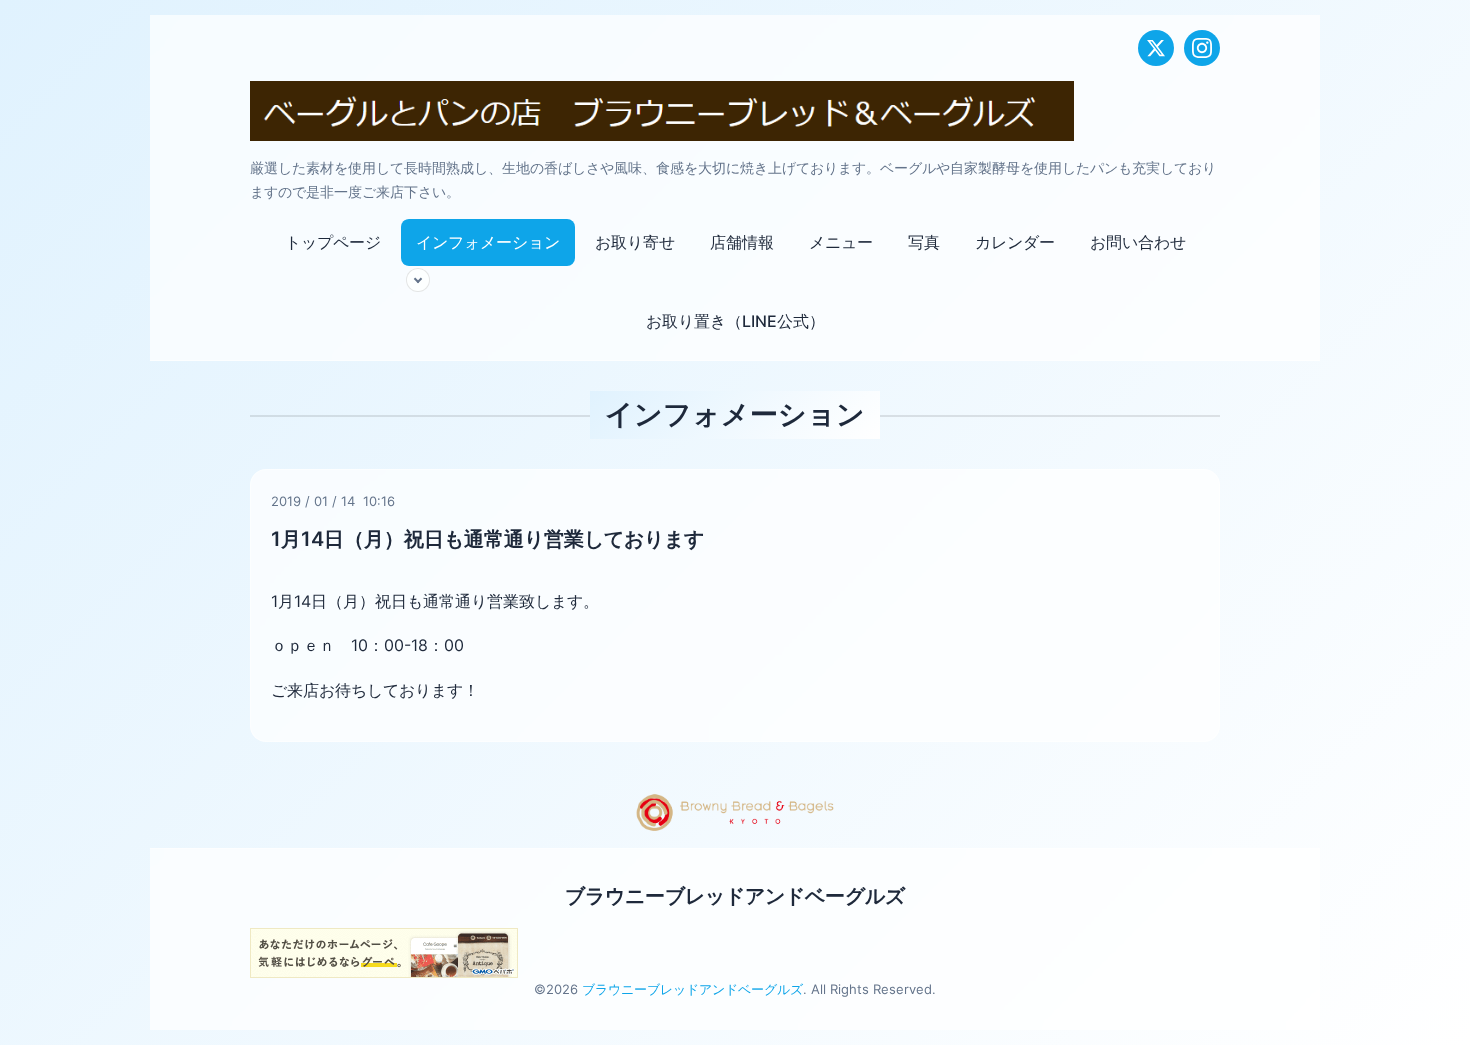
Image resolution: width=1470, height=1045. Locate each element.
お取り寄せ (635, 242)
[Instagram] (1202, 48)
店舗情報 (742, 242)
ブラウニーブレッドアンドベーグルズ (735, 896)
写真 (924, 242)
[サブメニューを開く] (418, 280)
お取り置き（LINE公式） (735, 321)
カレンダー (1015, 242)
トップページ (333, 242)
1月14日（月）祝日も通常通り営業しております (487, 539)
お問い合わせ (1138, 242)
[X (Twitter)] (1156, 48)
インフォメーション (488, 242)
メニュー (841, 242)
